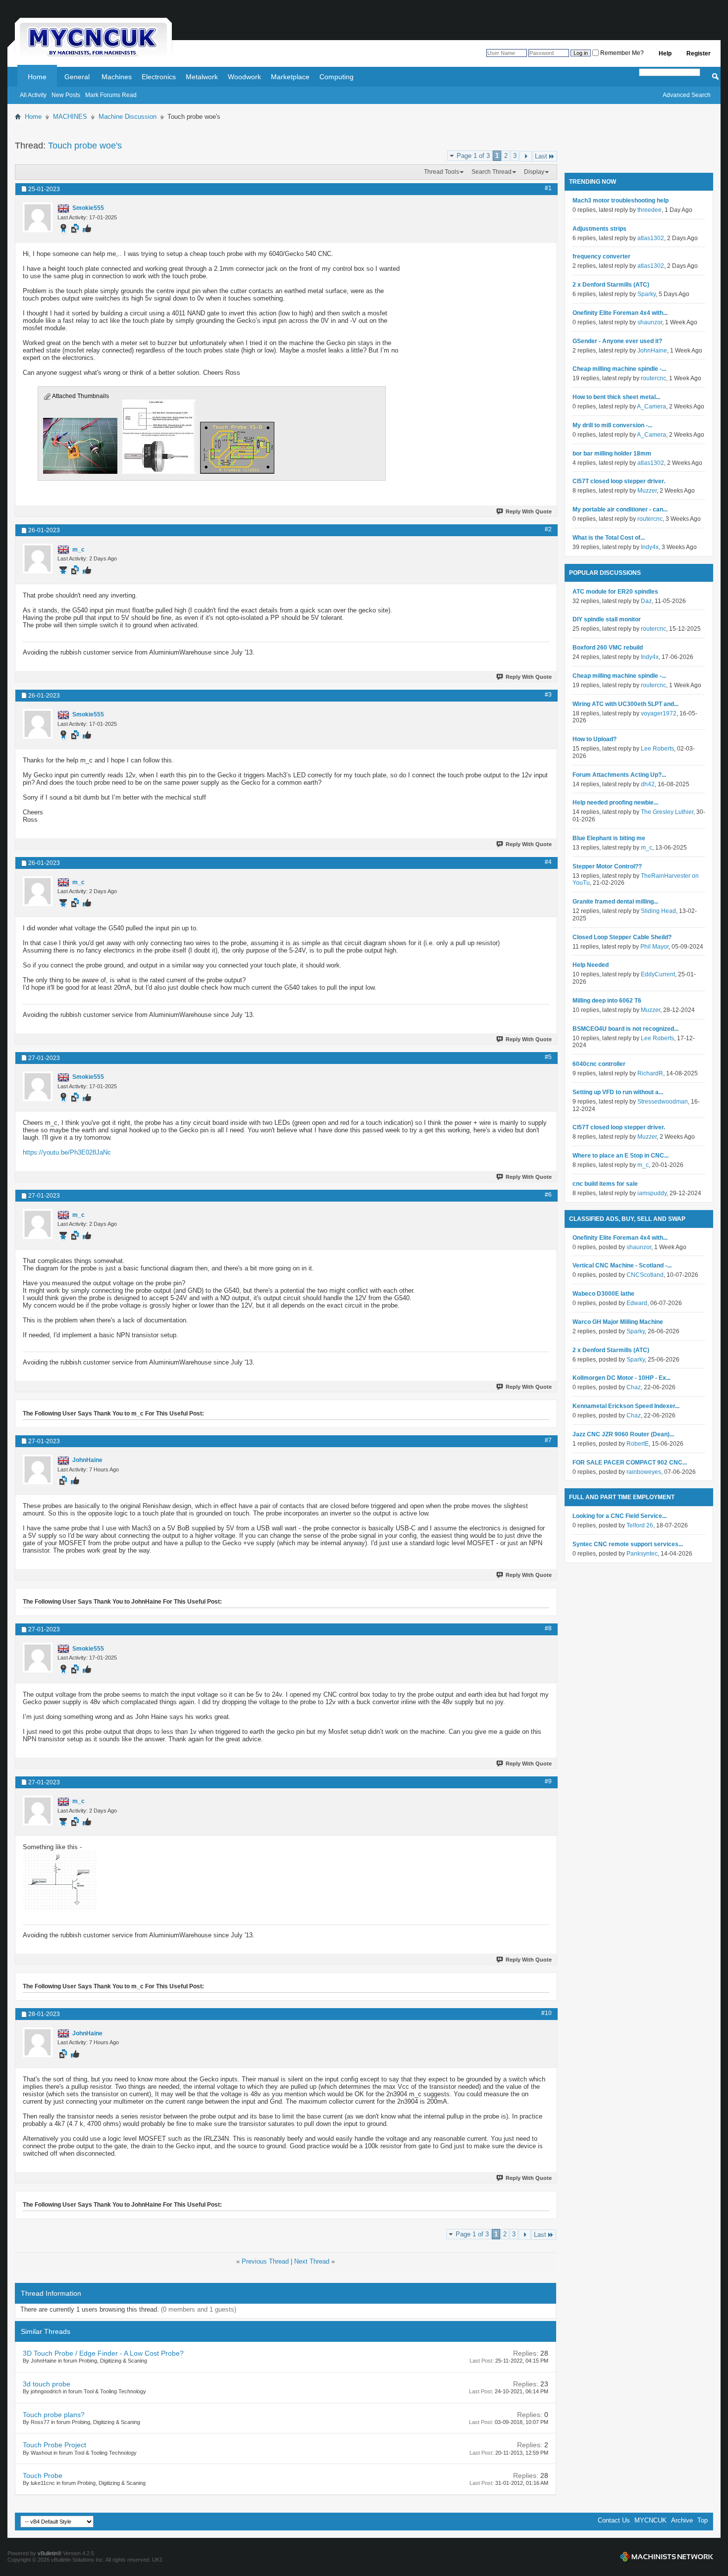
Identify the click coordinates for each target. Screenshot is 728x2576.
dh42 (648, 784)
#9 (548, 1781)
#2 (548, 529)
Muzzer (647, 491)
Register (699, 53)
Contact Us (614, 2520)
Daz (646, 601)
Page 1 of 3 (473, 156)
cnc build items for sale (605, 1184)
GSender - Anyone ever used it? (617, 341)
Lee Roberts (657, 749)
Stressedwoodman (663, 1102)
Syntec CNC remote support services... (628, 1544)
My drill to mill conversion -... (612, 425)
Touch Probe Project (54, 2445)
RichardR (650, 1073)
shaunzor (650, 322)
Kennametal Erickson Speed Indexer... (626, 1406)
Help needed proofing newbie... (615, 803)
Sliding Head (658, 911)
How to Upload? (595, 739)
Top (702, 2520)
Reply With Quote (529, 511)
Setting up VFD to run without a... (618, 1092)
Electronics (159, 77)
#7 (548, 1440)
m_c (647, 848)
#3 (548, 695)
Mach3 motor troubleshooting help (621, 201)
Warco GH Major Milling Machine (618, 1322)
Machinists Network (667, 2557)
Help (665, 53)
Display (534, 172)
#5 (548, 1057)
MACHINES (70, 117)
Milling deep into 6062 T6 (607, 1001)
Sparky (647, 294)
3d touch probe (47, 2384)
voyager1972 (659, 713)
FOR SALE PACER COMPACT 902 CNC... (630, 1463)
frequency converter (601, 256)
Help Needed (591, 965)
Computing (337, 77)
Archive (682, 2520)
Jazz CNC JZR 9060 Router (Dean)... (623, 1434)
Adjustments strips (599, 229)
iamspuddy (652, 1193)
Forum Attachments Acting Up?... (619, 775)
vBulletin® (50, 2553)
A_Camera (651, 406)
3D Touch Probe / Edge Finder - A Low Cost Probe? (103, 2353)
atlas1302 (651, 238)
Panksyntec (642, 1554)
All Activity (33, 95)
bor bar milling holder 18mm (612, 454)
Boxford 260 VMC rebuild (608, 648)
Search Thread (492, 172)
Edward (637, 1303)
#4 (548, 862)
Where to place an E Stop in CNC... (621, 1156)
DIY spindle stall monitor (607, 619)
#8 (548, 1628)
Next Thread (312, 2261)
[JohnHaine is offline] (38, 1469)
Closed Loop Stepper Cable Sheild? (622, 937)
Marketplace (290, 77)
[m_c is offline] (38, 558)
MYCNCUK (650, 2520)
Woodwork (244, 77)
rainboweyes (644, 1472)
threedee (650, 210)
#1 (548, 188)
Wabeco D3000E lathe (603, 1294)
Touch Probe (43, 2475)
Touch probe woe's (85, 146)
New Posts (66, 95)
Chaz (634, 1387)
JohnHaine (652, 351)
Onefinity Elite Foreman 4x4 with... (620, 313)
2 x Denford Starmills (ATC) (611, 285)
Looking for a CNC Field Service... (620, 1516)
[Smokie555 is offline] (38, 217)
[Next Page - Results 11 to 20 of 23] (526, 156)
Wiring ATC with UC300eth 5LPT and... (625, 704)
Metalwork (202, 77)
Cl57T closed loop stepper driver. (619, 481)
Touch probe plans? (54, 2415)
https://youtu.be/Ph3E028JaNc (67, 1152)
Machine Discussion (128, 117)
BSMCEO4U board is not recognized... (625, 1029)
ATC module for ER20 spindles (615, 592)
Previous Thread (265, 2261)
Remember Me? (621, 53)
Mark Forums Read (111, 95)
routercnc (653, 378)
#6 (548, 1195)
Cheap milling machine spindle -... (619, 369)
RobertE (638, 1444)
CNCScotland (645, 1275)
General (77, 77)
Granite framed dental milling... (615, 902)
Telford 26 (640, 1525)
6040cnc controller (599, 1064)
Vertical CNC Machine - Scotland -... (622, 1265)
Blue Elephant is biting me (609, 838)
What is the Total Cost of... (609, 538)
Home (37, 77)
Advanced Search (687, 95)
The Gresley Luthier (667, 812)
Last (541, 156)
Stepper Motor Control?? (607, 866)
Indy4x (650, 547)
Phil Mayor (654, 947)
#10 (546, 2013)
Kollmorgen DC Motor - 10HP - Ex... (622, 1378)
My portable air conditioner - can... (620, 509)
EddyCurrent (658, 974)
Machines (117, 77)
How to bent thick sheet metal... (616, 397)
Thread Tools (442, 172)
